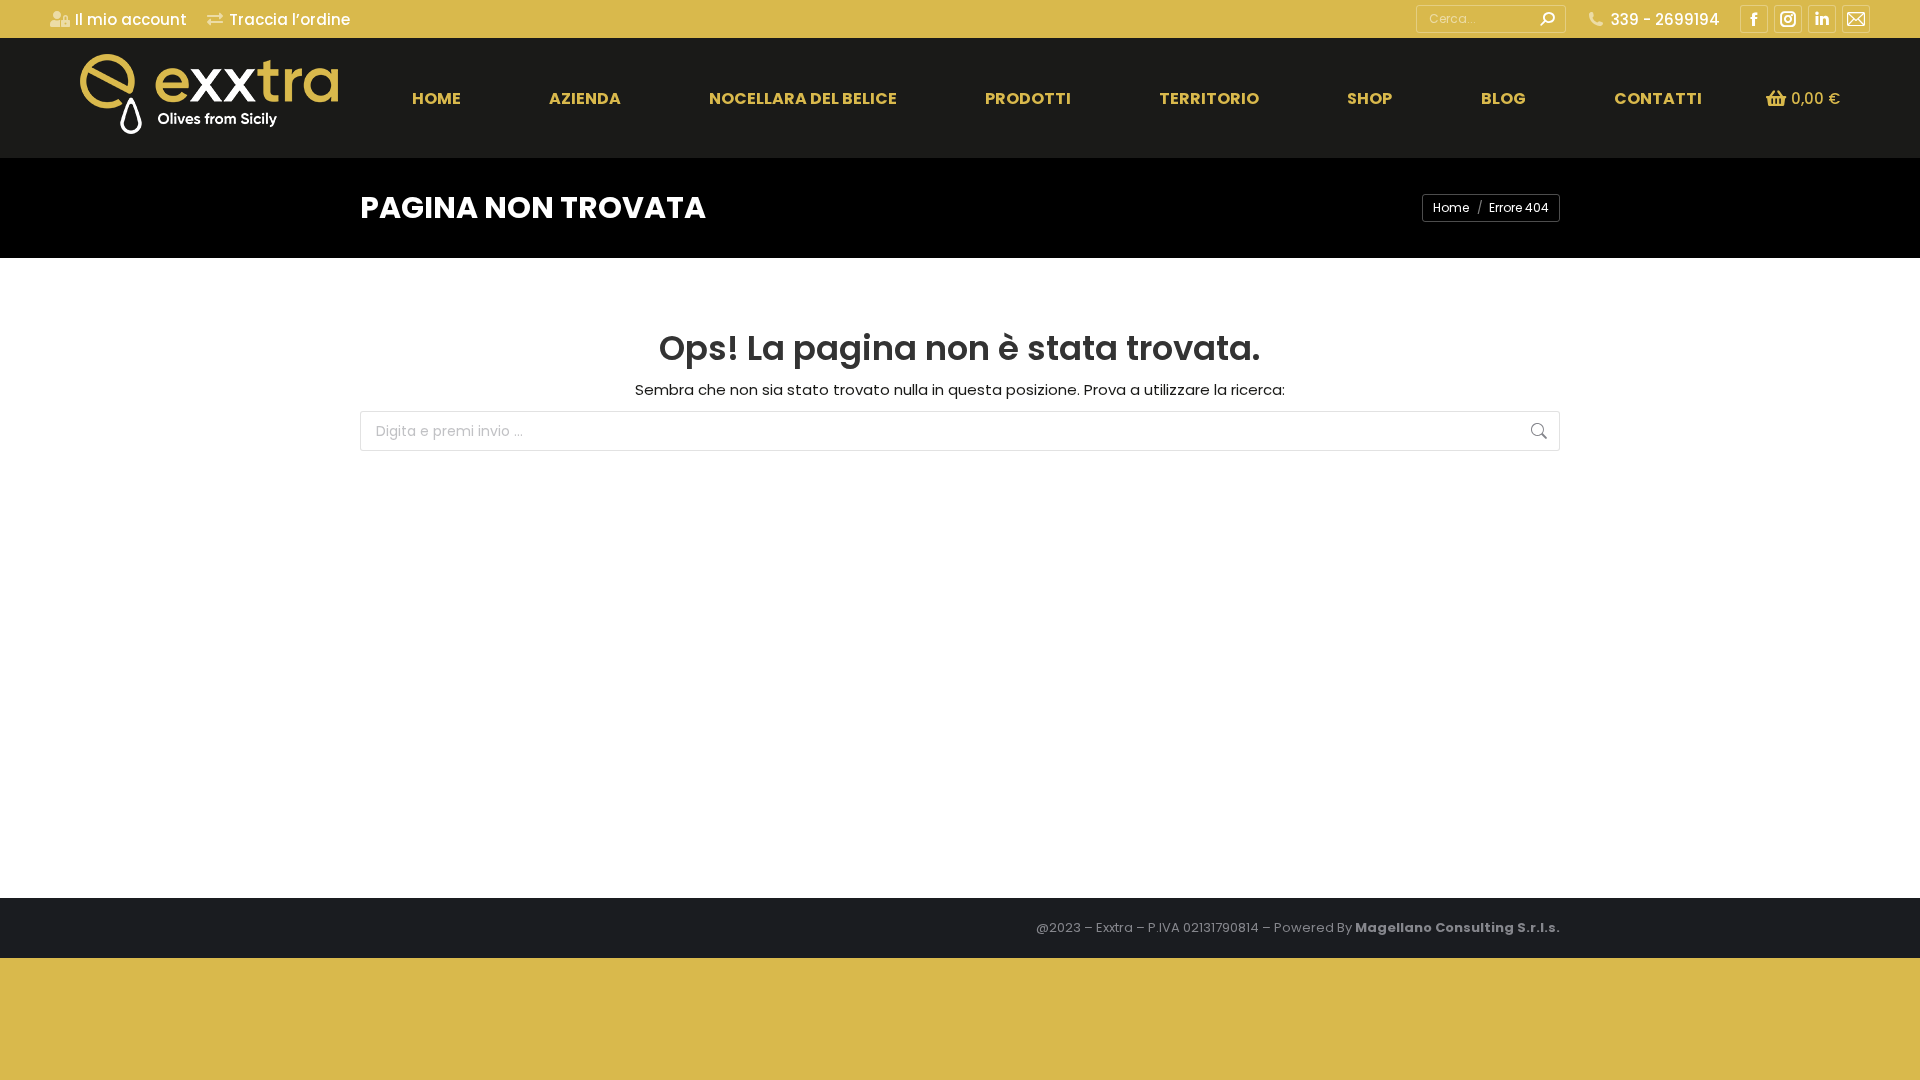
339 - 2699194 (1665, 19)
